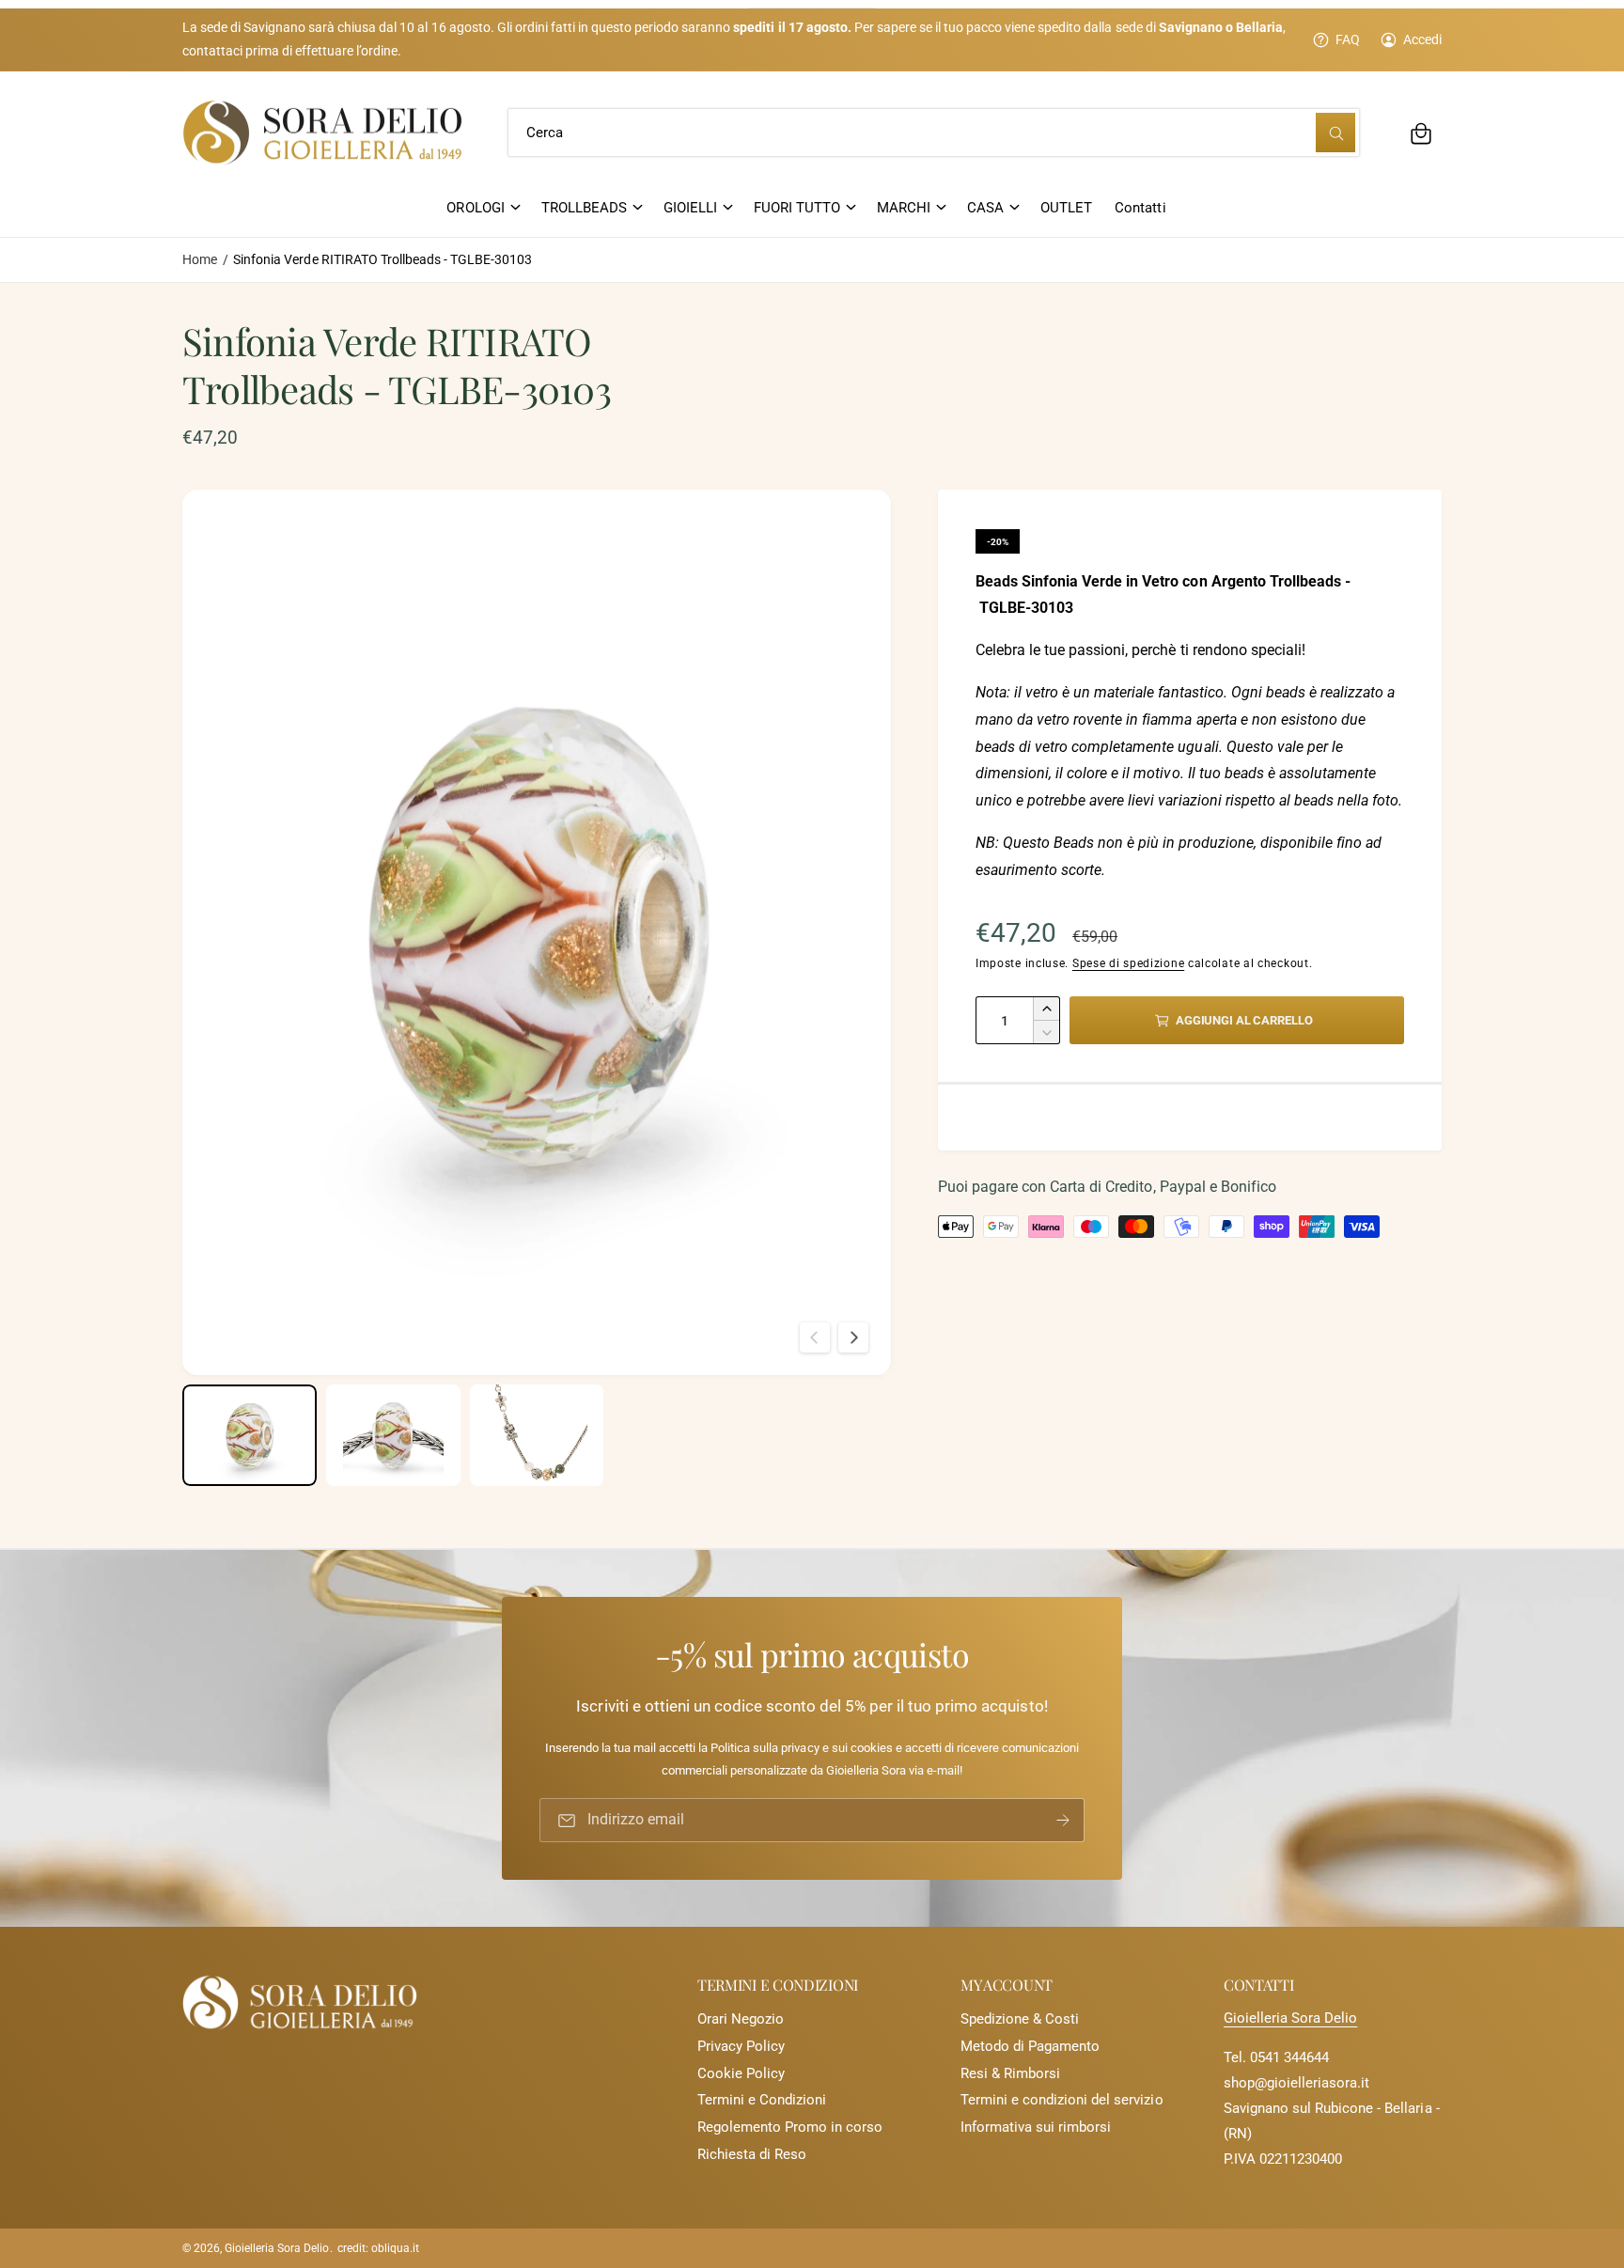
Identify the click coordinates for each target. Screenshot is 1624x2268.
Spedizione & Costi (1020, 2019)
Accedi (1422, 39)
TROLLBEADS (584, 208)
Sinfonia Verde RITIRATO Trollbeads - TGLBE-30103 (383, 259)
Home (200, 259)
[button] (1421, 133)
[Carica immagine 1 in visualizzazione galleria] (250, 1435)
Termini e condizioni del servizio (1062, 2100)
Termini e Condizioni (762, 2100)
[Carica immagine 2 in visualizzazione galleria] (393, 1435)
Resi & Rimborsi (1010, 2073)
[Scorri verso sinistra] (815, 1337)
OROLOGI (475, 208)
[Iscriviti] (1063, 1820)
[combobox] (934, 133)
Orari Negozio (741, 2019)
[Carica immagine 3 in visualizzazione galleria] (537, 1435)
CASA (985, 208)
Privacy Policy (741, 2046)
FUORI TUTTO (797, 208)
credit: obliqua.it (378, 2248)
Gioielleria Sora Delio (1290, 2018)
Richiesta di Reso (752, 2154)
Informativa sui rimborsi (1036, 2127)
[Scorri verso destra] (853, 1337)
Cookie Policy (741, 2073)
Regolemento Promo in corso (790, 2127)
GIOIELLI (690, 208)
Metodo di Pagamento (1030, 2046)
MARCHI (904, 208)
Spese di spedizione (1128, 963)
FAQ (1348, 39)
